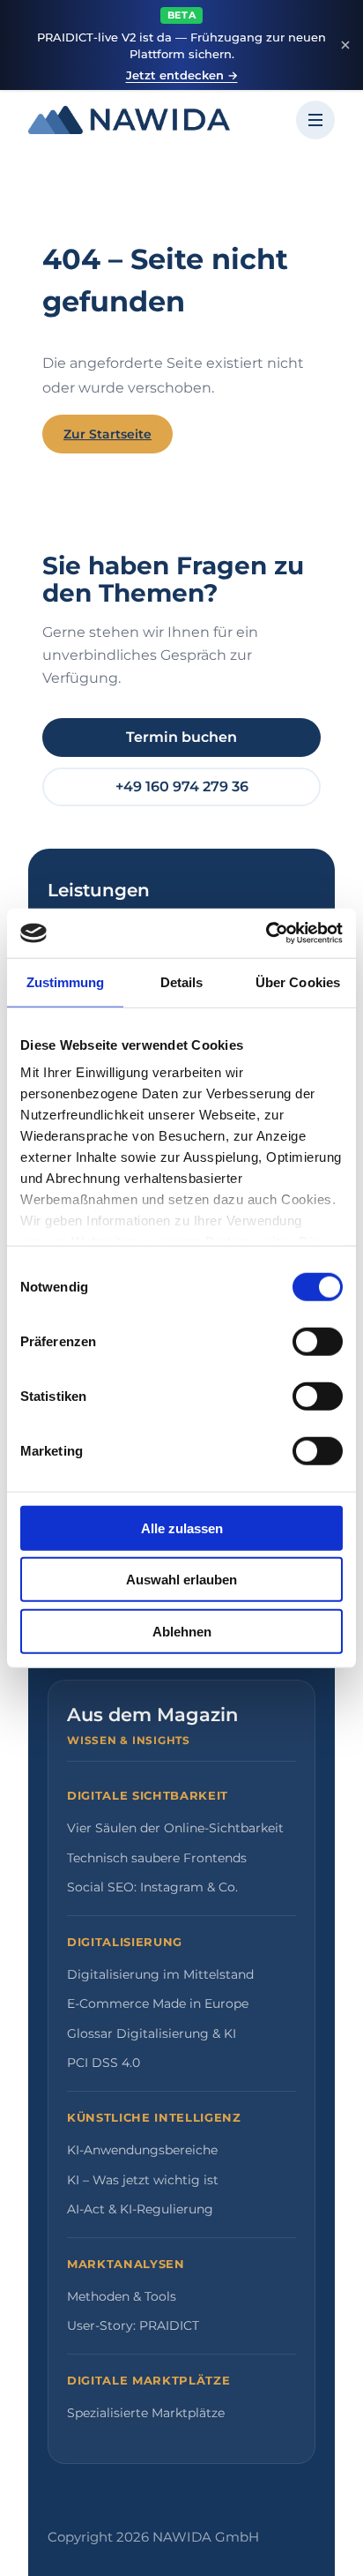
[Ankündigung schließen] (345, 45)
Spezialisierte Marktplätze (146, 2413)
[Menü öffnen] (315, 120)
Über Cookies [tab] (298, 981)
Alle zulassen (182, 1528)
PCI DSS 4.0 (104, 2063)
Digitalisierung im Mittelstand (160, 1974)
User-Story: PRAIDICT (133, 2325)
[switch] (318, 1341)
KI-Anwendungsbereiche (142, 2150)
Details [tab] (182, 981)
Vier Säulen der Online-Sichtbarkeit (175, 1828)
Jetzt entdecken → (182, 75)
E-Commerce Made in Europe (158, 2003)
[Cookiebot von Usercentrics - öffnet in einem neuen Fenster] (266, 933)
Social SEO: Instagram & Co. (152, 1887)
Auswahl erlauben (181, 1580)
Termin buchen (181, 737)
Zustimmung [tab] (66, 981)
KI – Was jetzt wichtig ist (143, 2180)
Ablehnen (182, 1631)
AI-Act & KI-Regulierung (140, 2209)
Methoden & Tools (122, 2296)
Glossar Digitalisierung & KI (152, 2033)
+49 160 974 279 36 (182, 786)
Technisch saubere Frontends (157, 1858)
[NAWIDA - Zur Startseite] (129, 120)
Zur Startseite (107, 434)
